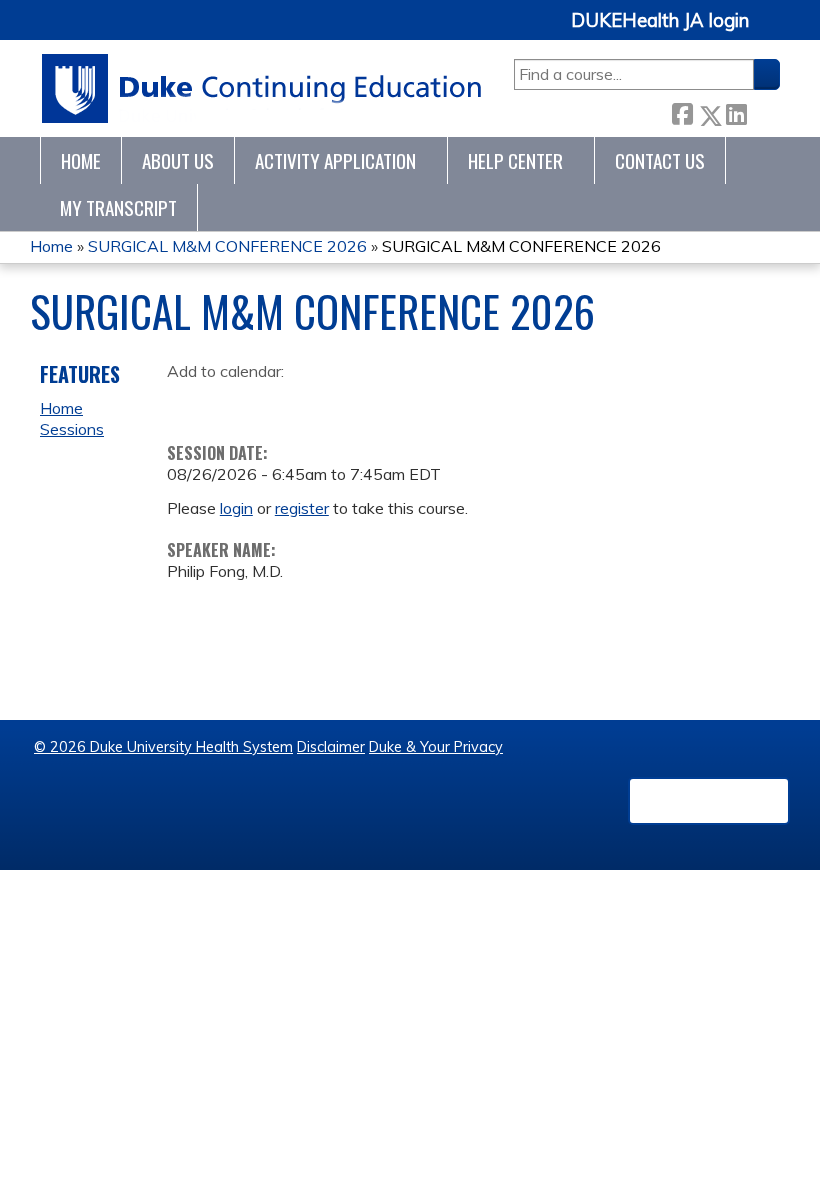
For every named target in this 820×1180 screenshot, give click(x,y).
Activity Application (335, 160)
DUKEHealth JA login (660, 21)
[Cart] (772, 31)
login (236, 508)
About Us (178, 160)
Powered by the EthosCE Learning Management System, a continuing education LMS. (709, 801)
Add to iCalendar (277, 402)
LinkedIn (736, 111)
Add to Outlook (325, 403)
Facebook (682, 111)
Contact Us (660, 160)
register (302, 508)
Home (81, 160)
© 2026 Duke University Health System (163, 747)
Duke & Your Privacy (436, 747)
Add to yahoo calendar (232, 403)
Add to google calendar (187, 403)
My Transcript (118, 207)
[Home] (262, 88)
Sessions (72, 429)
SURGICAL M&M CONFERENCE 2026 (227, 246)
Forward (763, 111)
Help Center (515, 160)
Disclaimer (331, 747)
